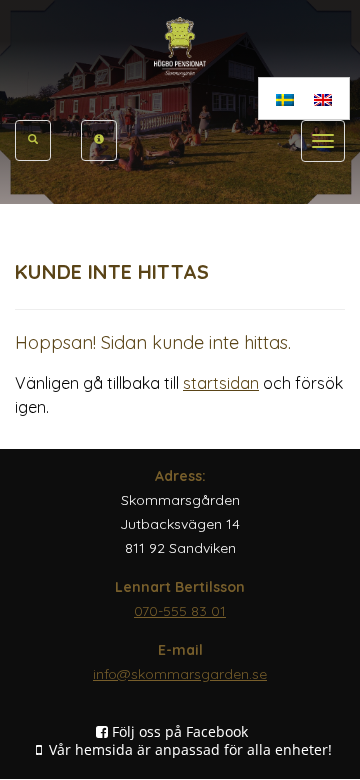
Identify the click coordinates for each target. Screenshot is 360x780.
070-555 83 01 (180, 611)
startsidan (221, 383)
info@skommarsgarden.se (180, 674)
